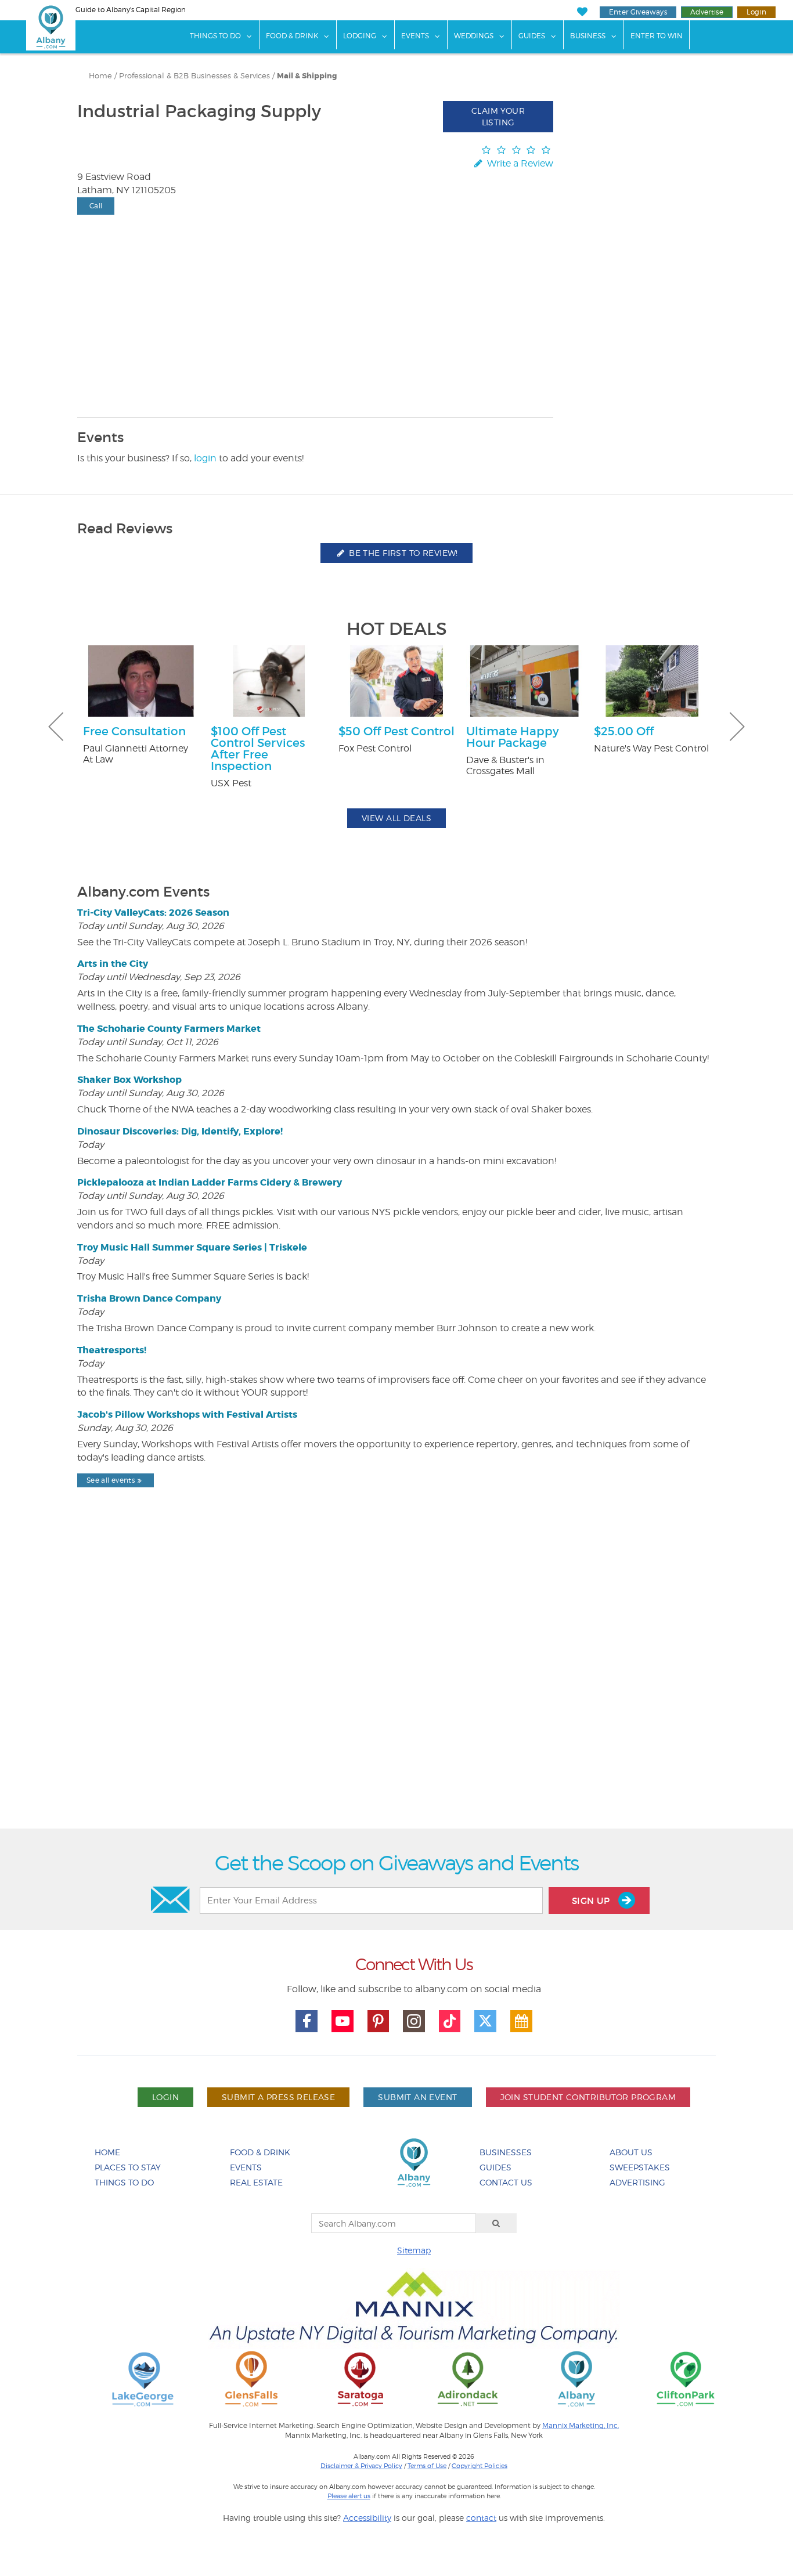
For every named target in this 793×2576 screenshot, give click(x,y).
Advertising (637, 2182)
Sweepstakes (640, 2167)
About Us (631, 2152)
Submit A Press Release (278, 2097)
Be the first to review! (402, 553)
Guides (532, 36)
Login (756, 12)
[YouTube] (343, 2021)
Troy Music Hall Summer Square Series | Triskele (192, 1247)
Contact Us (506, 2182)
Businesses (506, 2152)
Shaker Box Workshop (129, 1080)
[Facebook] (307, 2021)
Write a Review (519, 163)
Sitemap (414, 2250)
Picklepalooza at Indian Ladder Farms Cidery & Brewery (210, 1182)
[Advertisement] (396, 1688)
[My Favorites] (582, 12)
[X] (485, 2021)
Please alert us (349, 2496)
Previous (56, 727)
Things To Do (215, 36)
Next (737, 727)
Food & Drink (292, 36)
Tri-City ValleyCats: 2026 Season (153, 913)
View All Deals (396, 818)
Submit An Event (417, 2097)
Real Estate (256, 2182)
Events (415, 36)
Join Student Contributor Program (588, 2097)
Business (588, 36)
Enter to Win (657, 36)
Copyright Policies (480, 2466)
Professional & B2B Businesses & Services (194, 76)
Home (100, 76)
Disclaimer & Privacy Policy (361, 2466)
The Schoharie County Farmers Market (169, 1029)
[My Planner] (521, 2021)
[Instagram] (414, 2021)
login (205, 458)
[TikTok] (450, 2021)
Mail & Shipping (307, 76)
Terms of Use (427, 2466)
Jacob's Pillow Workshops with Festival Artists (187, 1415)
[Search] (496, 2223)
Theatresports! (112, 1350)
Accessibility (367, 2518)
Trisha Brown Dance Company (149, 1298)
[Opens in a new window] (143, 2378)
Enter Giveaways (638, 12)
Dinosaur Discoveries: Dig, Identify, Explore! (180, 1131)
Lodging (360, 36)
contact (481, 2518)
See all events (111, 1480)
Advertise (707, 12)
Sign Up (592, 1901)
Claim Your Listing (498, 116)
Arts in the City (113, 964)
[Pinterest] (379, 2021)
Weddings (474, 36)
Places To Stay (128, 2167)
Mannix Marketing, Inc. (581, 2426)
